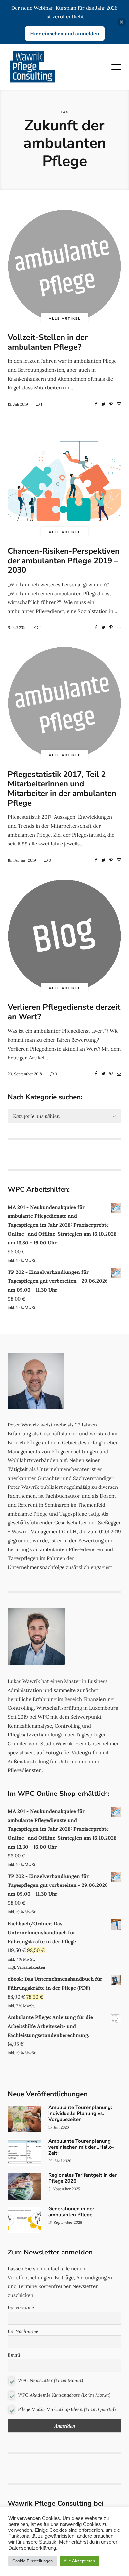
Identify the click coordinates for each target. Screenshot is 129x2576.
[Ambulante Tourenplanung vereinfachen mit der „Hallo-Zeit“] (64, 2153)
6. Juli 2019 (17, 627)
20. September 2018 (25, 1074)
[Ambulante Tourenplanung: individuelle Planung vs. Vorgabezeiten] (64, 2119)
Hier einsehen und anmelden (65, 33)
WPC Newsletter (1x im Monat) (50, 2380)
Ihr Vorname (21, 2308)
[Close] (122, 22)
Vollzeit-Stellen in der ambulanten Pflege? (48, 342)
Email (14, 2355)
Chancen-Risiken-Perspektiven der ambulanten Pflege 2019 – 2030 (64, 561)
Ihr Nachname (23, 2331)
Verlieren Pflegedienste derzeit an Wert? (64, 1012)
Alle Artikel (65, 318)
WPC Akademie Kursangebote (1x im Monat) (64, 2395)
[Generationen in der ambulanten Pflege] (64, 2220)
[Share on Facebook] (96, 404)
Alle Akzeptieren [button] (79, 2561)
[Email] (119, 404)
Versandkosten (31, 1967)
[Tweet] (103, 404)
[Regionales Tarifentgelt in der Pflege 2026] (64, 2187)
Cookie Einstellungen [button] (32, 2561)
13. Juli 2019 (18, 404)
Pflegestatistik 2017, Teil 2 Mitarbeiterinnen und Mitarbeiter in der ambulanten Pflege (62, 788)
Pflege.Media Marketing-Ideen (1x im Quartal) (66, 2409)
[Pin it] (111, 404)
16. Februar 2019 (22, 860)
